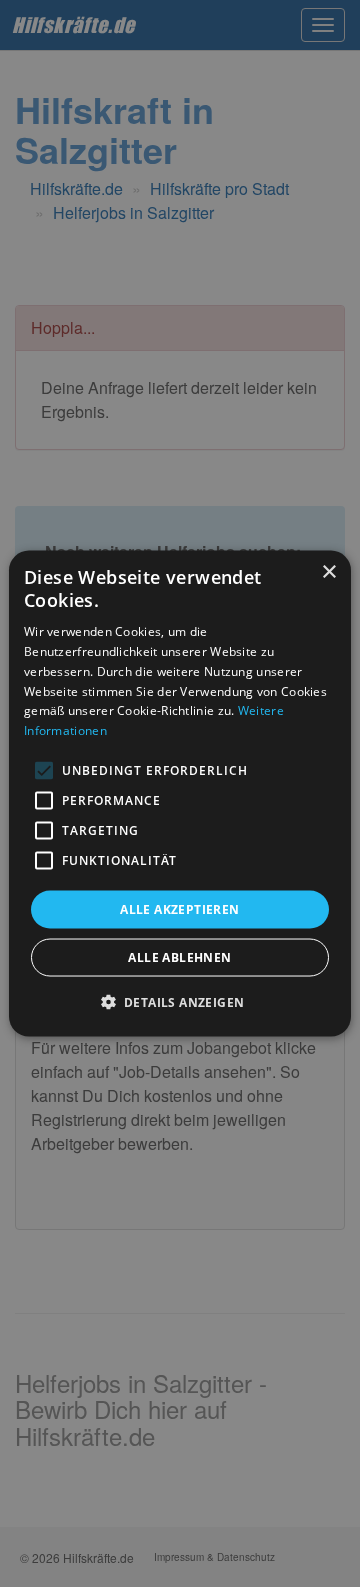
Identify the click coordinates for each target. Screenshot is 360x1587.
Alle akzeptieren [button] (179, 909)
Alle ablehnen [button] (179, 957)
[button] (180, 1002)
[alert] (180, 793)
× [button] (328, 571)
